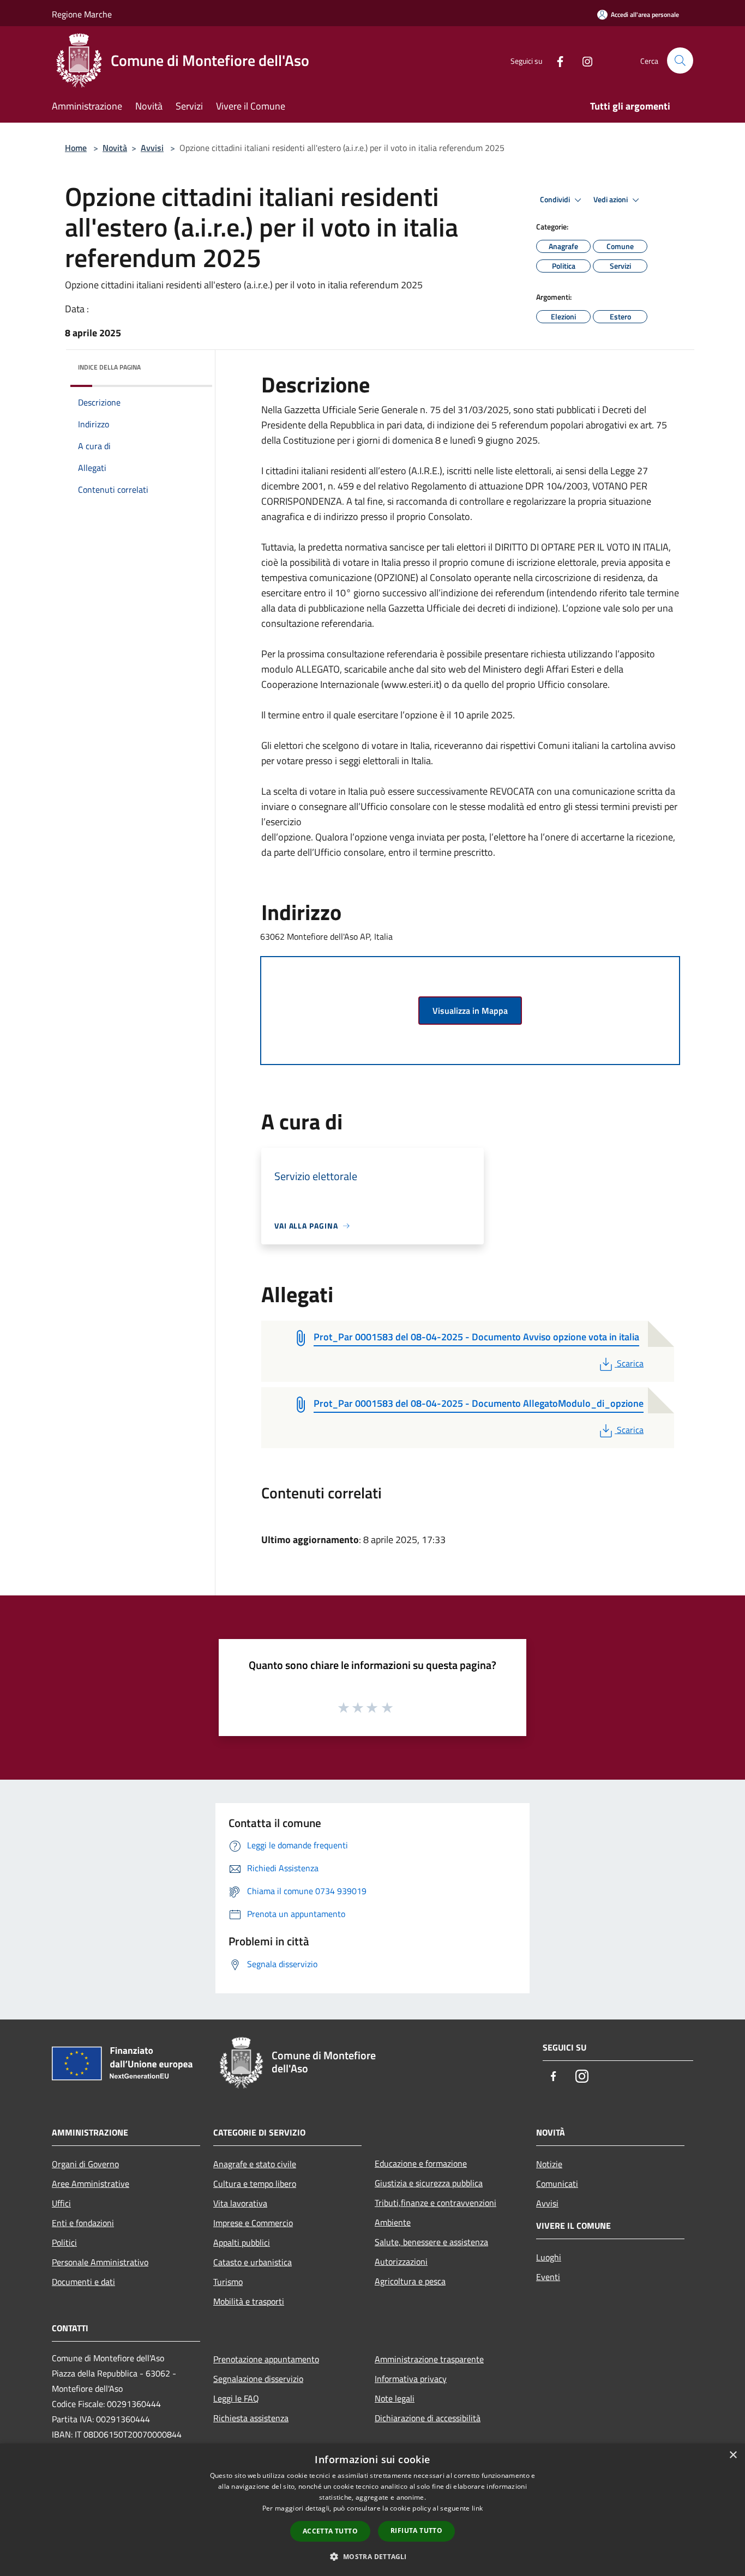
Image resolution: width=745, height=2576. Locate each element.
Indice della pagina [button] (109, 367)
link (477, 2508)
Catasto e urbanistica (253, 2262)
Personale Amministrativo (100, 2262)
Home (76, 148)
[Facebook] (556, 60)
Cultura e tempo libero (255, 2184)
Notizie (549, 2164)
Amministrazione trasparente (429, 2359)
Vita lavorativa (240, 2203)
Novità (115, 148)
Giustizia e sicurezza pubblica (429, 2183)
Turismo (228, 2282)
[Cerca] (680, 61)
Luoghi (549, 2257)
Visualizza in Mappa (470, 1011)
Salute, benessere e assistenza (431, 2242)
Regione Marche (82, 14)
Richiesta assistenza (251, 2418)
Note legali (395, 2398)
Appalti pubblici (242, 2242)
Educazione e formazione (421, 2163)
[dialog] (372, 2510)
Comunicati (557, 2184)
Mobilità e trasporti (249, 2301)
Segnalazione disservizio (258, 2379)
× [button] (733, 2455)
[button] (372, 2556)
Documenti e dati (83, 2282)
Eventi (548, 2277)
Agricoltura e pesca (410, 2281)
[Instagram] (583, 60)
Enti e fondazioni (83, 2223)
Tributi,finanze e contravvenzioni (435, 2203)
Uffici (61, 2203)
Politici (64, 2242)
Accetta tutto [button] (330, 2531)
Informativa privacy (411, 2379)
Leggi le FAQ (236, 2398)
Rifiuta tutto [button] (416, 2530)
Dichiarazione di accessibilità (428, 2418)
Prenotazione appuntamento (266, 2359)
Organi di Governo (85, 2164)
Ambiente (393, 2222)
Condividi (556, 199)
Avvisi (152, 148)
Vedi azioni (611, 199)
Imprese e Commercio (253, 2223)
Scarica (630, 1363)
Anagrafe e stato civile (255, 2164)
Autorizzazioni (401, 2261)
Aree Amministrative (91, 2184)
